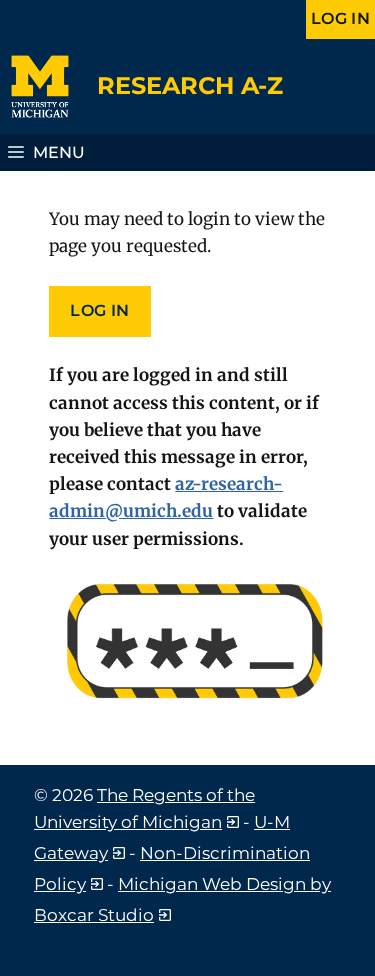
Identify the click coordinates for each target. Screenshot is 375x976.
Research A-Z (190, 85)
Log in (340, 18)
